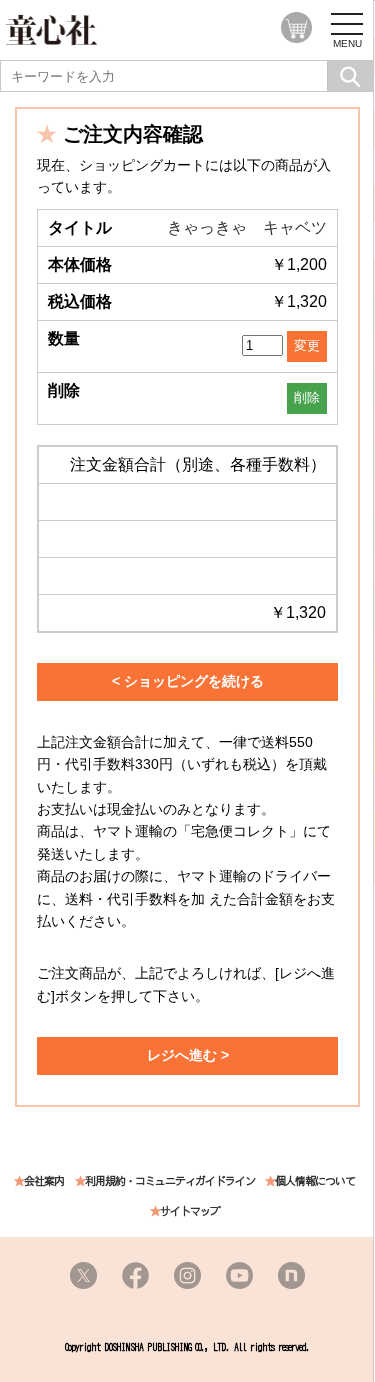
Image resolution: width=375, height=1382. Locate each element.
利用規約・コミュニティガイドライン (170, 1181)
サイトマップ (190, 1211)
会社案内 (44, 1181)
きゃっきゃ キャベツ (247, 227)
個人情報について (315, 1181)
